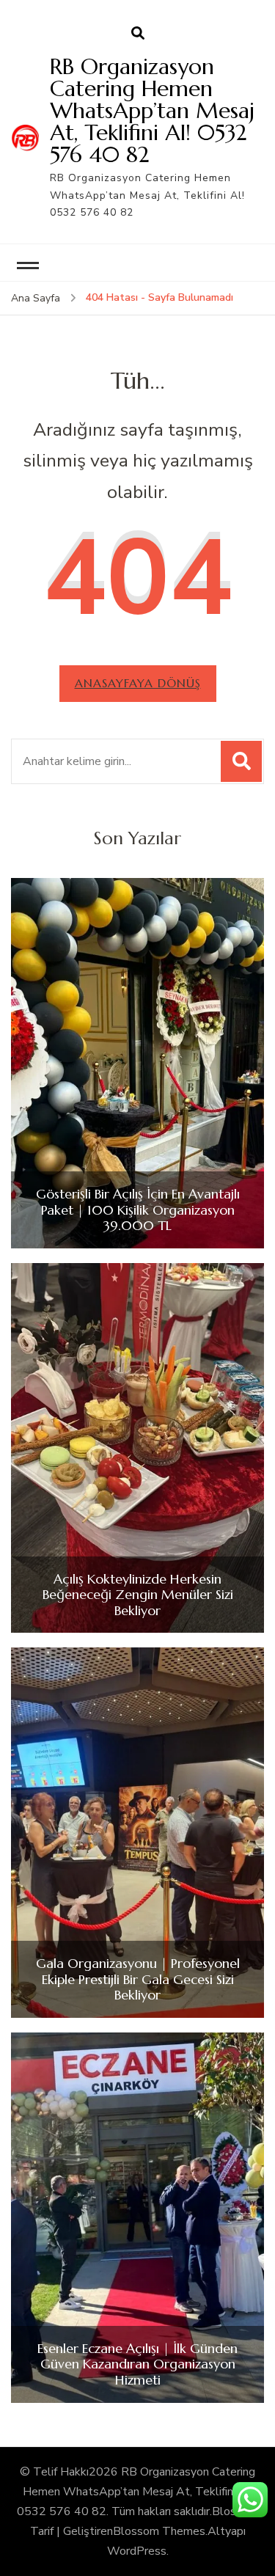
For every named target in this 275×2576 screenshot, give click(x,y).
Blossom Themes (159, 2531)
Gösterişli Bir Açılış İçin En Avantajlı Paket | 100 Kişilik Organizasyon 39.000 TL (138, 1210)
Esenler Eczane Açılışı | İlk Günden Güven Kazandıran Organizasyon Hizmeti (137, 2364)
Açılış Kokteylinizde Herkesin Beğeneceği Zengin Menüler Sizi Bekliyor (138, 1595)
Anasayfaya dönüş (138, 683)
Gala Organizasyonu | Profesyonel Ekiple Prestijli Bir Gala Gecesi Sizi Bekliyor (138, 1979)
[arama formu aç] (138, 34)
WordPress (137, 2551)
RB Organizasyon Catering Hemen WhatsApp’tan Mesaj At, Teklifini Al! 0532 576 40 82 (152, 110)
